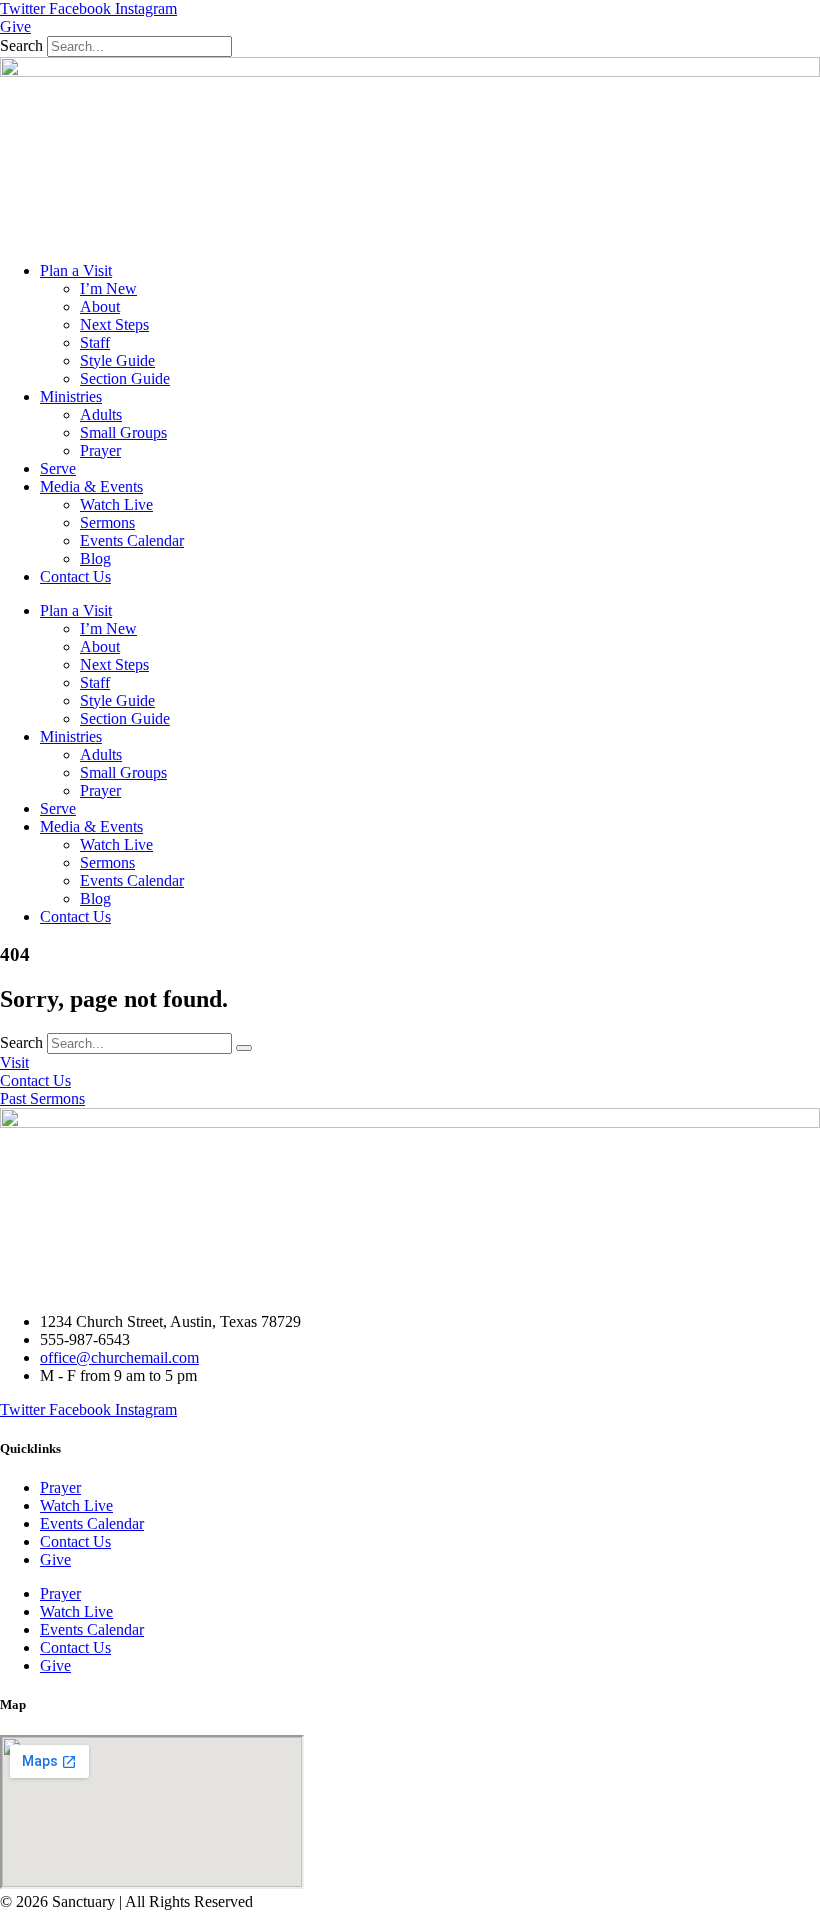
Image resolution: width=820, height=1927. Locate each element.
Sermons (107, 522)
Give (55, 1559)
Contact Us (75, 576)
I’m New (108, 288)
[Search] (244, 1048)
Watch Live (116, 504)
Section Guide (125, 378)
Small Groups (123, 432)
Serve (58, 468)
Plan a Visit (76, 270)
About (100, 306)
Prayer (100, 450)
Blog (95, 558)
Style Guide (117, 360)
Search (21, 45)
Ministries (71, 396)
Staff (95, 342)
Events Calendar (132, 540)
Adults (101, 414)
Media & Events (91, 486)
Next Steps (114, 324)
